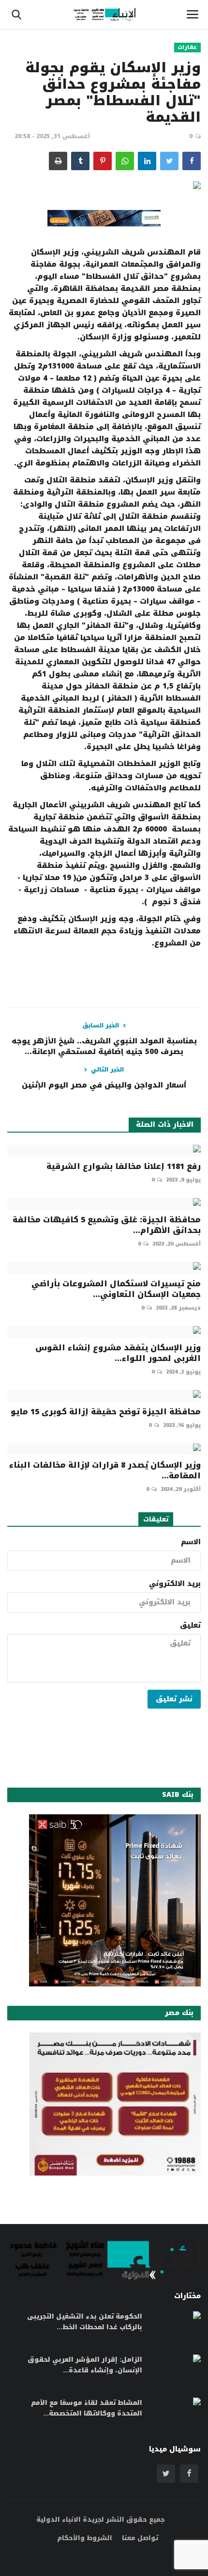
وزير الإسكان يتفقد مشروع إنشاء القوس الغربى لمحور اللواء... (118, 1353)
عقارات (187, 48)
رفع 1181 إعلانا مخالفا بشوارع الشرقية (124, 1167)
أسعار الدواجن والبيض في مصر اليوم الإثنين (104, 1085)
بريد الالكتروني (175, 1584)
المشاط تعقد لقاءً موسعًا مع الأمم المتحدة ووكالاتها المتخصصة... (87, 2408)
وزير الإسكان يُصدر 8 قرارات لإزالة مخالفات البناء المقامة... (105, 1471)
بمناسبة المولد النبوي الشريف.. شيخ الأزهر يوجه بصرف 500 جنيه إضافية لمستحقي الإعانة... (104, 1046)
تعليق (190, 1626)
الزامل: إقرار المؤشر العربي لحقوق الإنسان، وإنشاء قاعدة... (85, 2365)
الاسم (191, 1542)
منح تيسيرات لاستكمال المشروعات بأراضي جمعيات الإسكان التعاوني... (116, 1289)
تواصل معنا (140, 2538)
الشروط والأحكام (85, 2538)
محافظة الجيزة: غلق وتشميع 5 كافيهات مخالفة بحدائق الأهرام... (107, 1225)
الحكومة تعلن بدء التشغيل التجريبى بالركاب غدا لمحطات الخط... (85, 2322)
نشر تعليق (174, 1699)
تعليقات (156, 1519)
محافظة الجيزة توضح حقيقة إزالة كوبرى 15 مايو (106, 1412)
